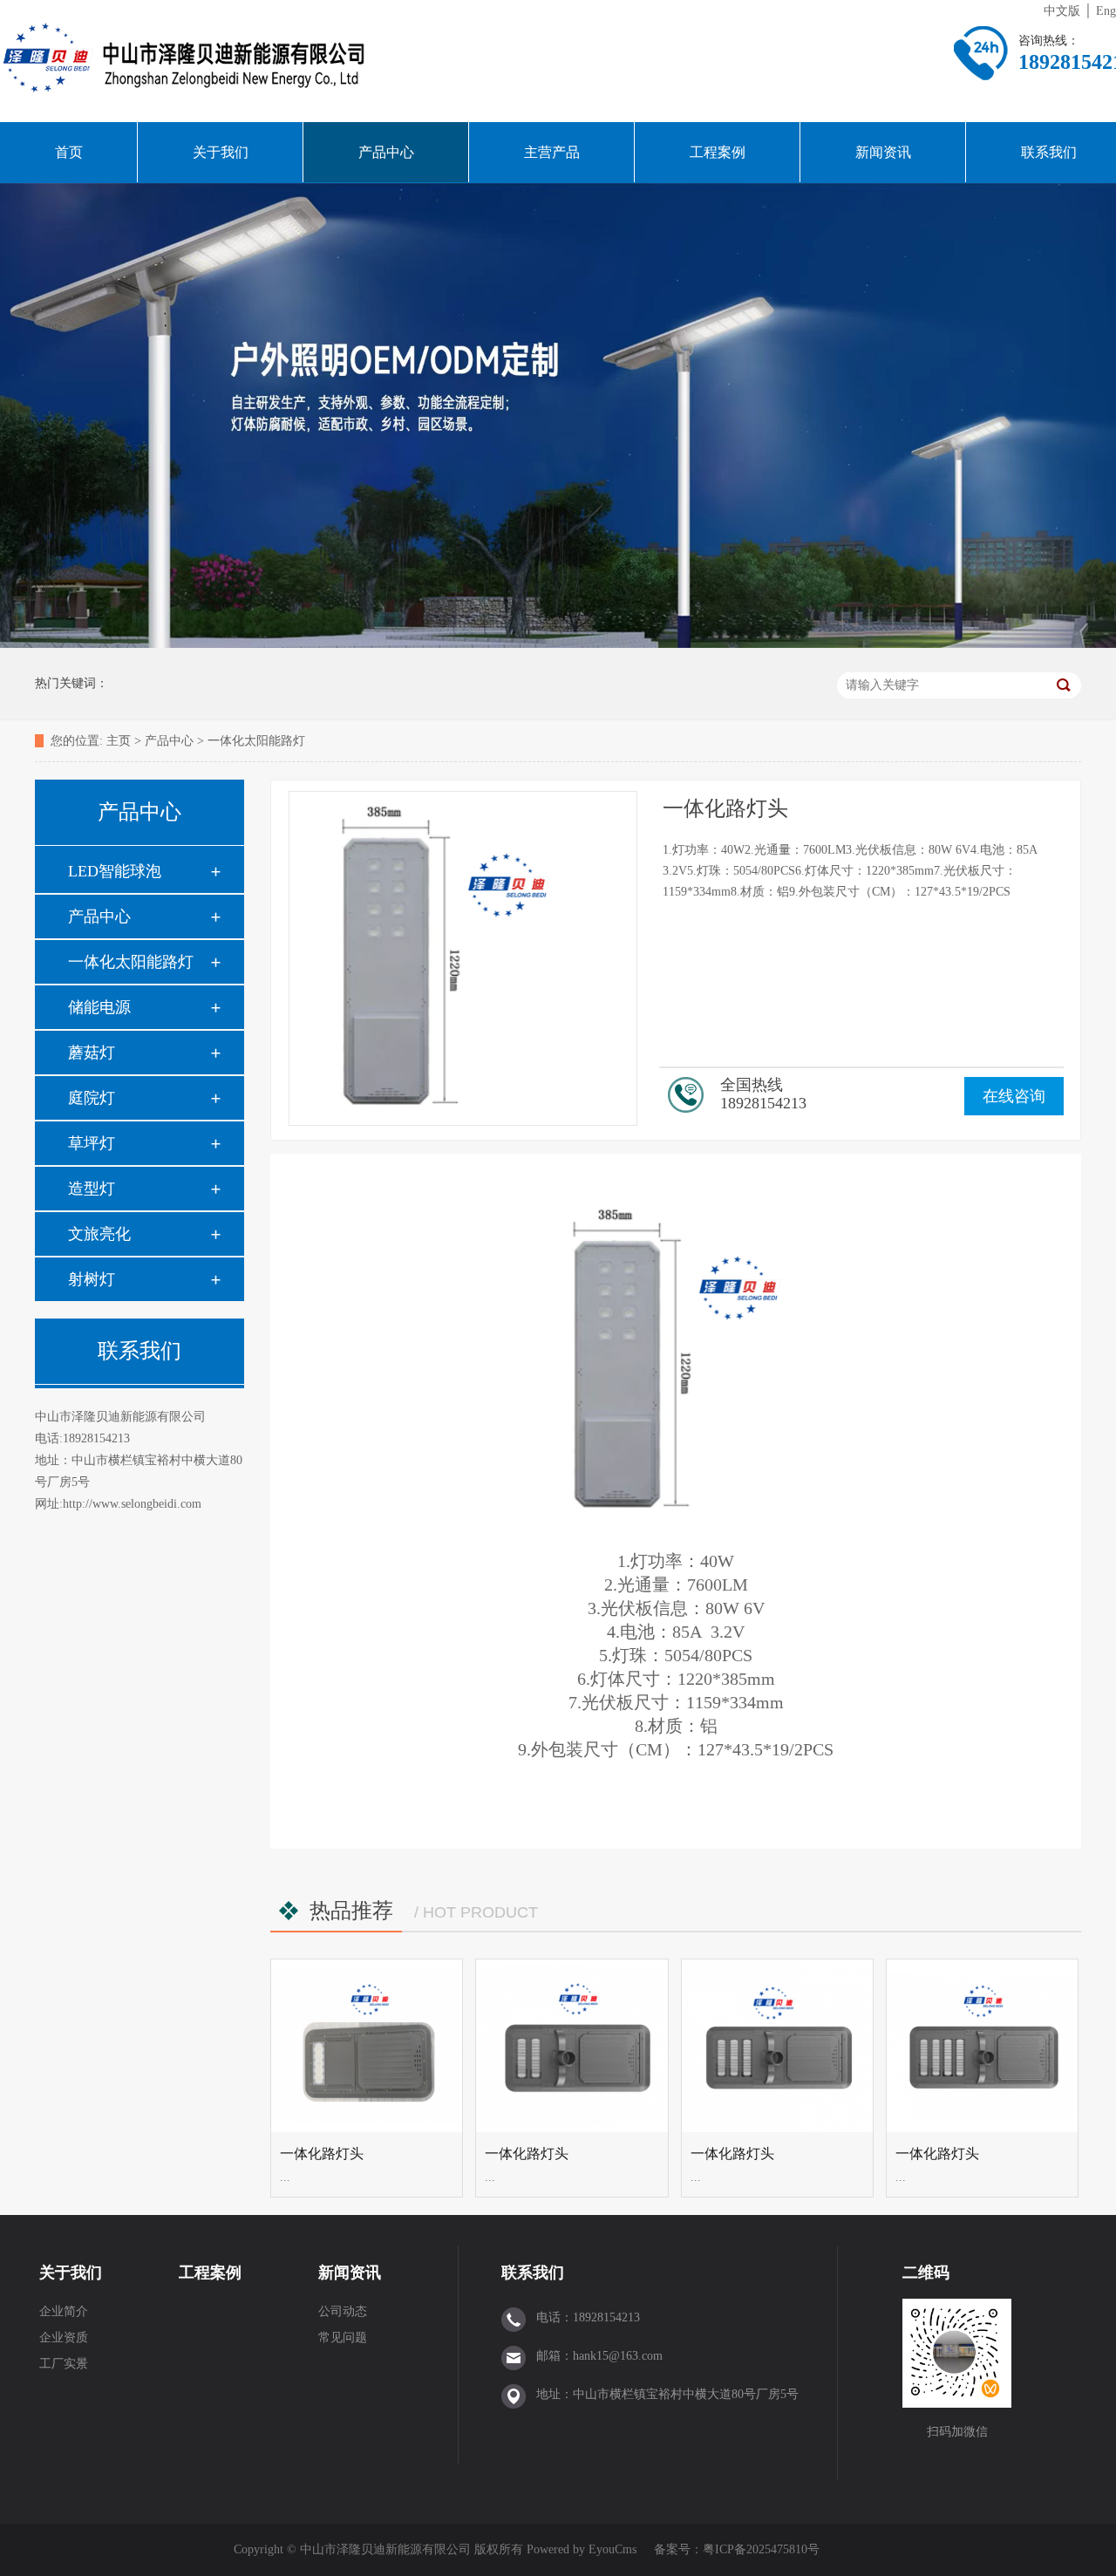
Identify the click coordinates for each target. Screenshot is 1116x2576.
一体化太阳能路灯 (256, 741)
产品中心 (386, 152)
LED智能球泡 (115, 871)
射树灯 (92, 1279)
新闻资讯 (883, 152)
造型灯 (92, 1189)
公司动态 (343, 2311)
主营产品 (552, 152)
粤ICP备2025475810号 (761, 2549)
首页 (69, 152)
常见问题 (343, 2337)
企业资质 (64, 2337)
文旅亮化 (99, 1234)
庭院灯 (92, 1098)
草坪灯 (92, 1143)
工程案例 (718, 152)
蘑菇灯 (92, 1053)
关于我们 (221, 152)
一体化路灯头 (322, 2153)
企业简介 (64, 2311)
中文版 (1062, 11)
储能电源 (99, 1007)
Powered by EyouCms (580, 2549)
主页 (119, 741)
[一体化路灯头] (367, 2045)
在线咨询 (1014, 1096)
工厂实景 (64, 2364)
